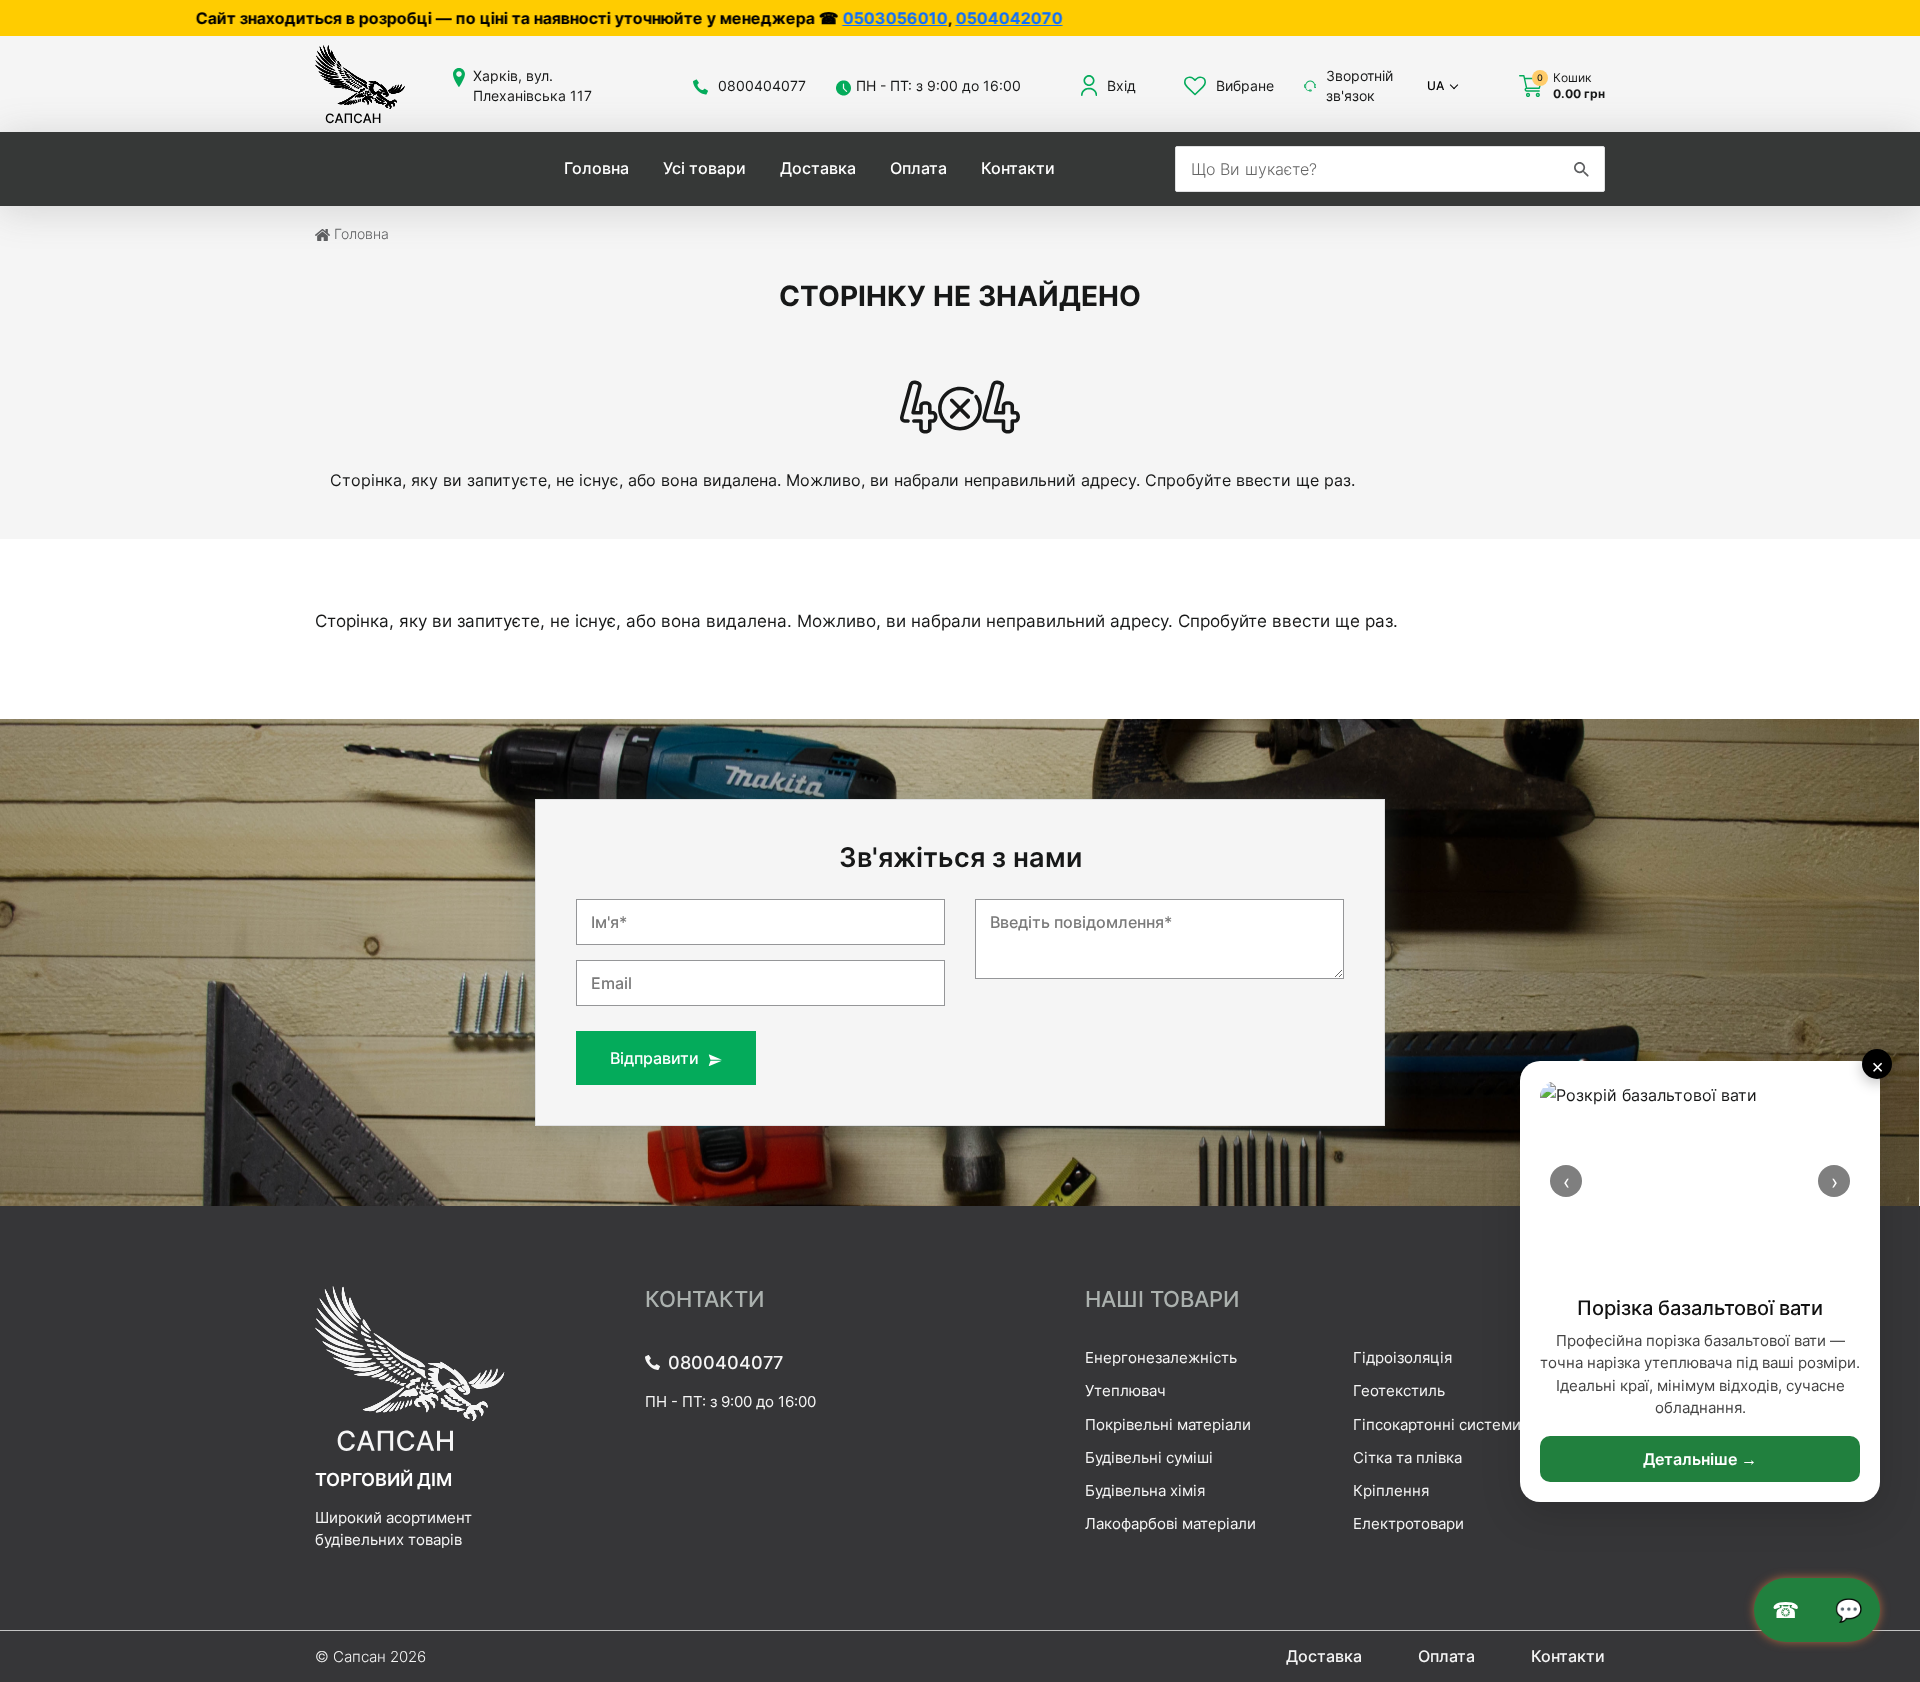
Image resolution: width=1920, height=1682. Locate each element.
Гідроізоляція (1402, 1357)
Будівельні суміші (1149, 1457)
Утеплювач (1125, 1390)
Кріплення (1391, 1490)
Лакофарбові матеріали (1170, 1523)
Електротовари (1408, 1523)
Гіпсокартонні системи (1437, 1424)
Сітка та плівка (1407, 1457)
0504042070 (837, 18)
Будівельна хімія (1145, 1490)
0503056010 (723, 18)
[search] (1581, 169)
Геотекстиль (1399, 1390)
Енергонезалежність (1161, 1357)
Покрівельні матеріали (1168, 1424)
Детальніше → (1700, 1459)
